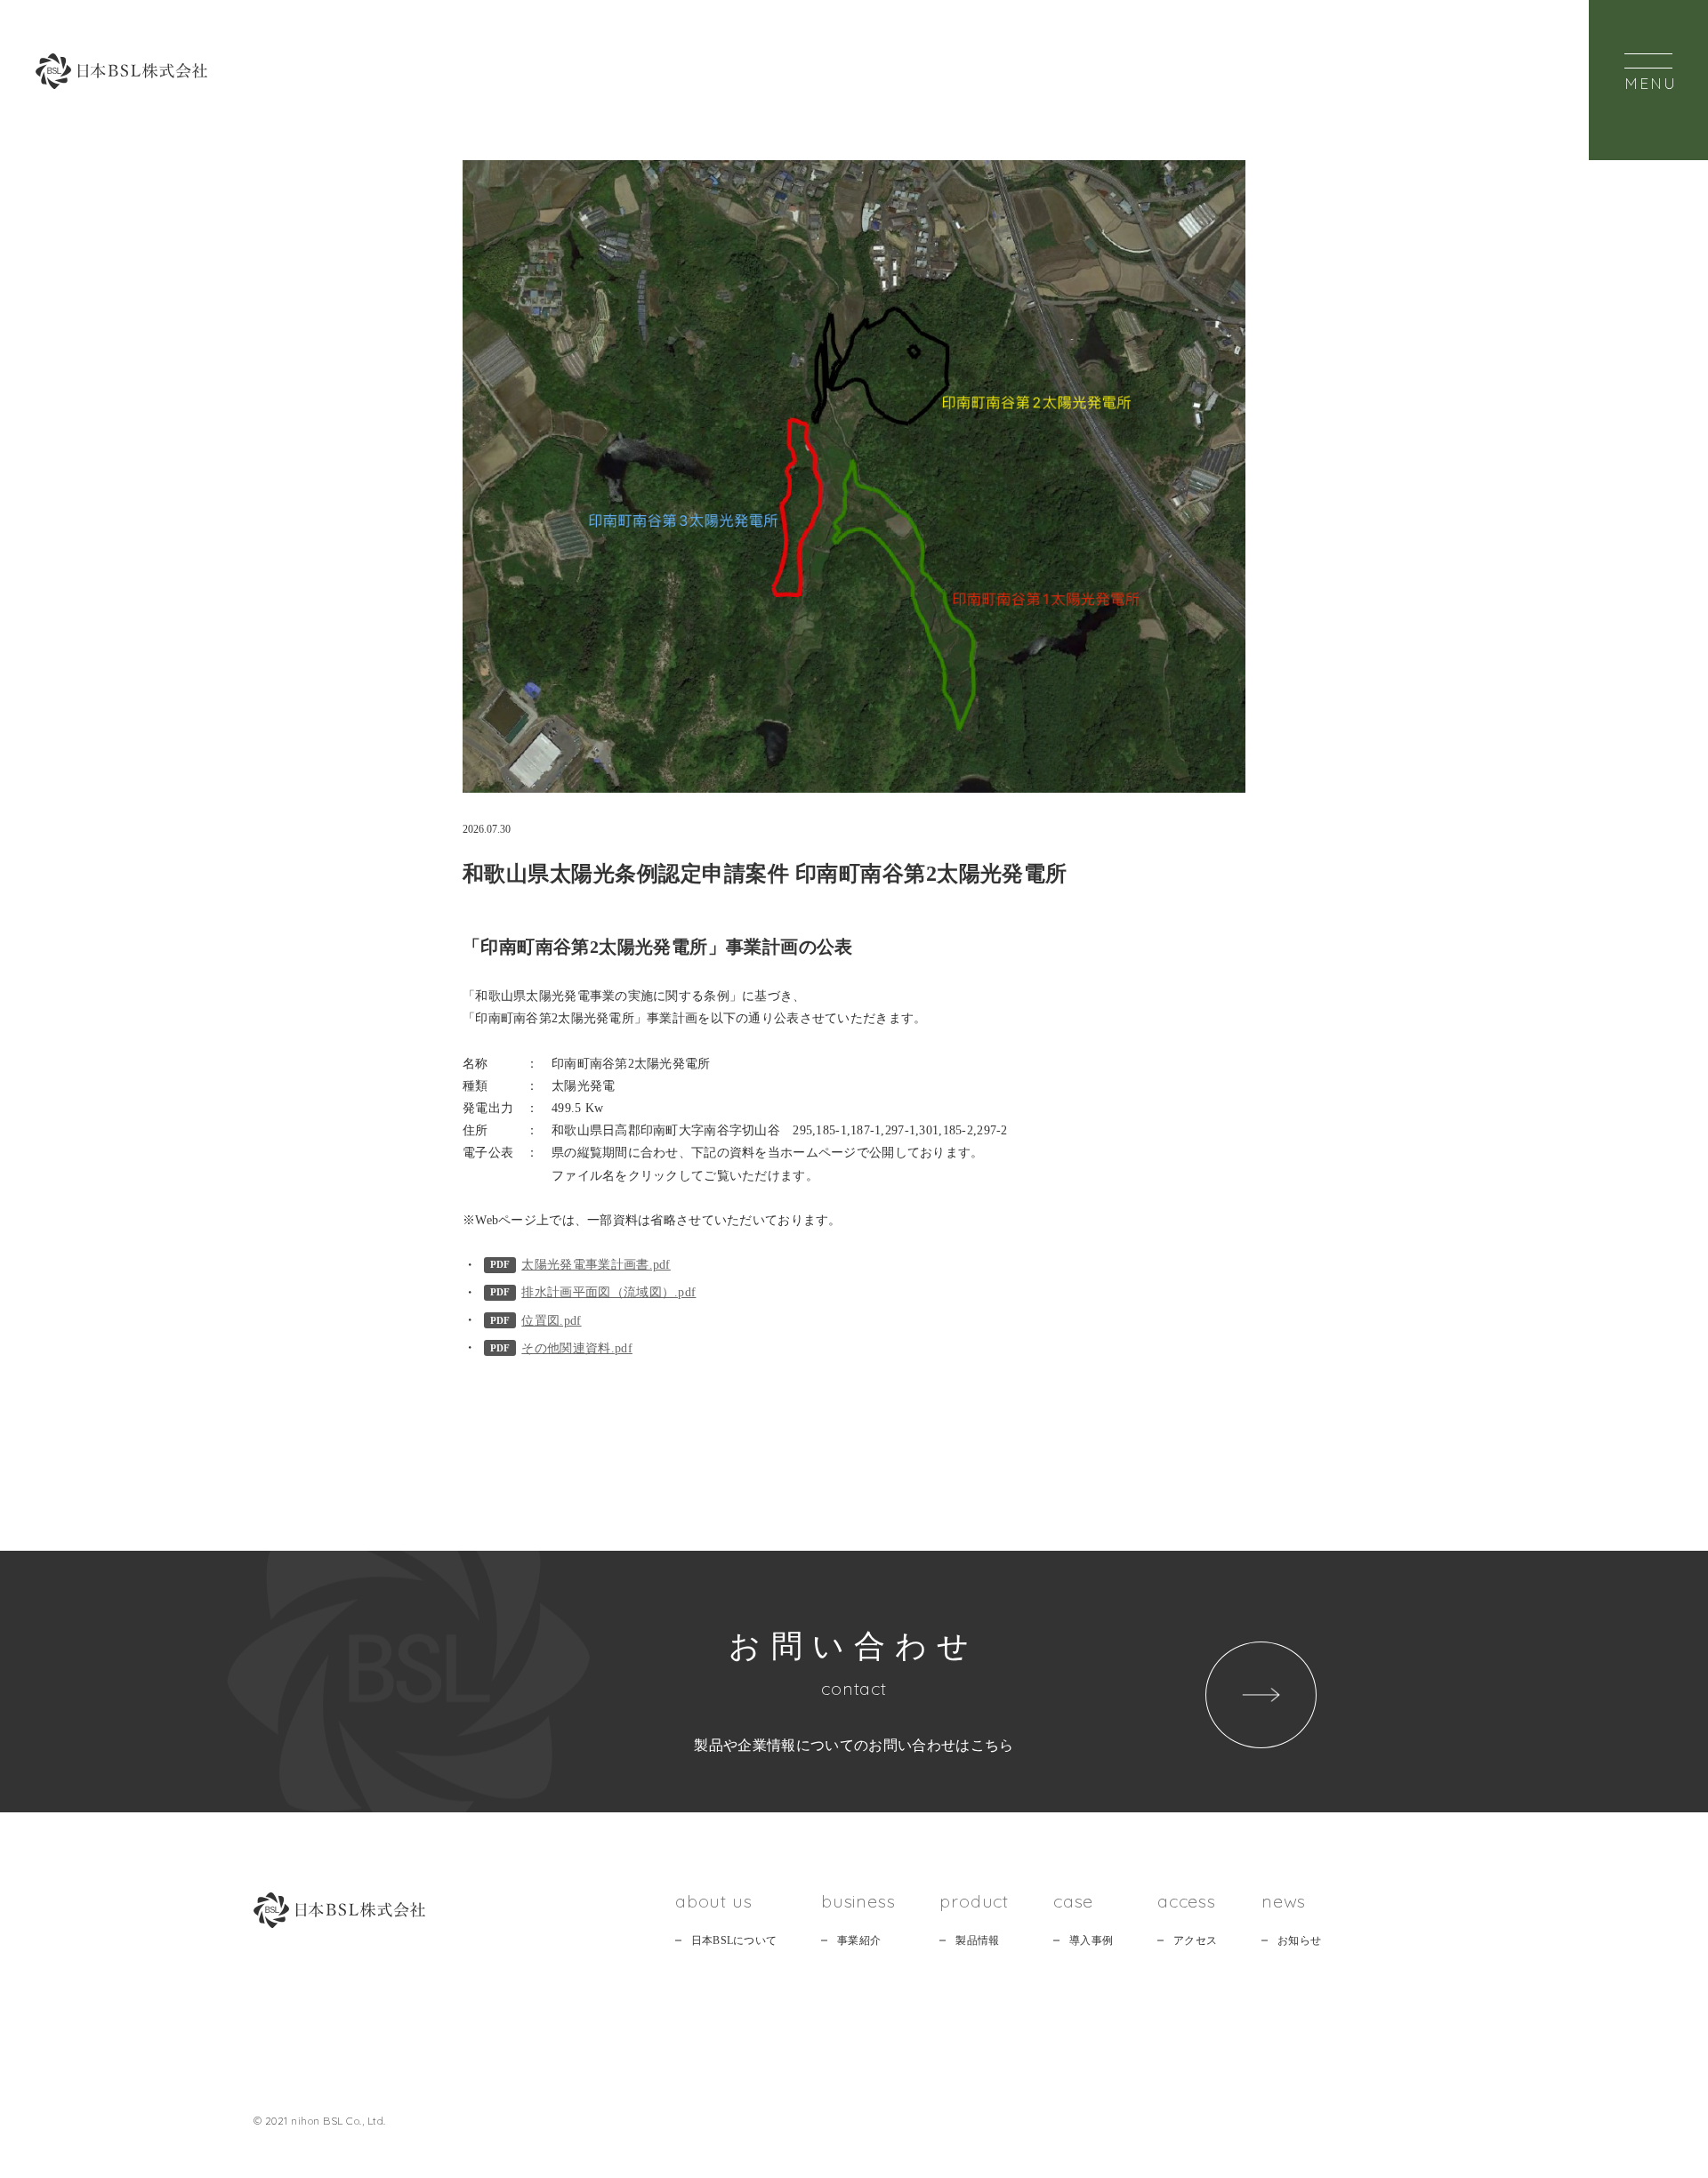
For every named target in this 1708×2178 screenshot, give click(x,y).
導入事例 (1091, 1940)
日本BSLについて (734, 1940)
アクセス (1195, 1940)
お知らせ (1299, 1940)
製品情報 (977, 1940)
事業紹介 (859, 1940)
